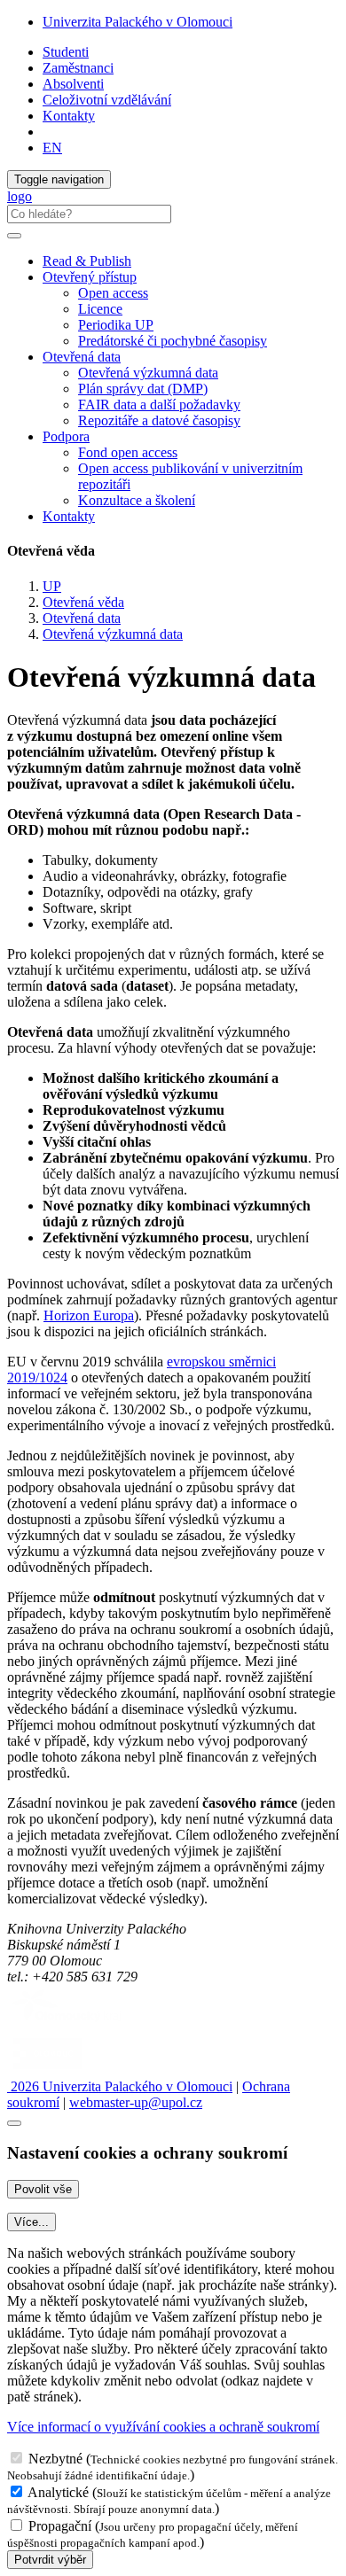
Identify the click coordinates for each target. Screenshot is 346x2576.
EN (52, 148)
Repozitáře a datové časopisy (159, 420)
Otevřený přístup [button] (90, 277)
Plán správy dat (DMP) (143, 389)
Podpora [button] (66, 436)
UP (52, 586)
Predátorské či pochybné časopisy (173, 341)
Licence (100, 309)
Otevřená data (82, 618)
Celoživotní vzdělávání (107, 100)
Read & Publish (87, 261)
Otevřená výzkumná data (148, 373)
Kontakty (69, 116)
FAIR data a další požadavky (159, 405)
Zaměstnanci (78, 68)
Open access (113, 293)
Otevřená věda (83, 602)
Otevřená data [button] (82, 357)
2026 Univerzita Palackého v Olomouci (120, 2086)
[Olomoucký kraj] (68, 2023)
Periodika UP (116, 325)
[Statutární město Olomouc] (47, 2070)
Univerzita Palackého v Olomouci (138, 22)
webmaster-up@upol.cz (136, 2102)
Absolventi (73, 84)
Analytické (58, 2492)
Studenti (66, 52)
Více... (31, 2222)
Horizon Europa (89, 1315)
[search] (14, 236)
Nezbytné (55, 2459)
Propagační (60, 2526)
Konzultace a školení (137, 500)
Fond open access (128, 452)
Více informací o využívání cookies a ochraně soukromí (163, 2427)
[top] (14, 2123)
